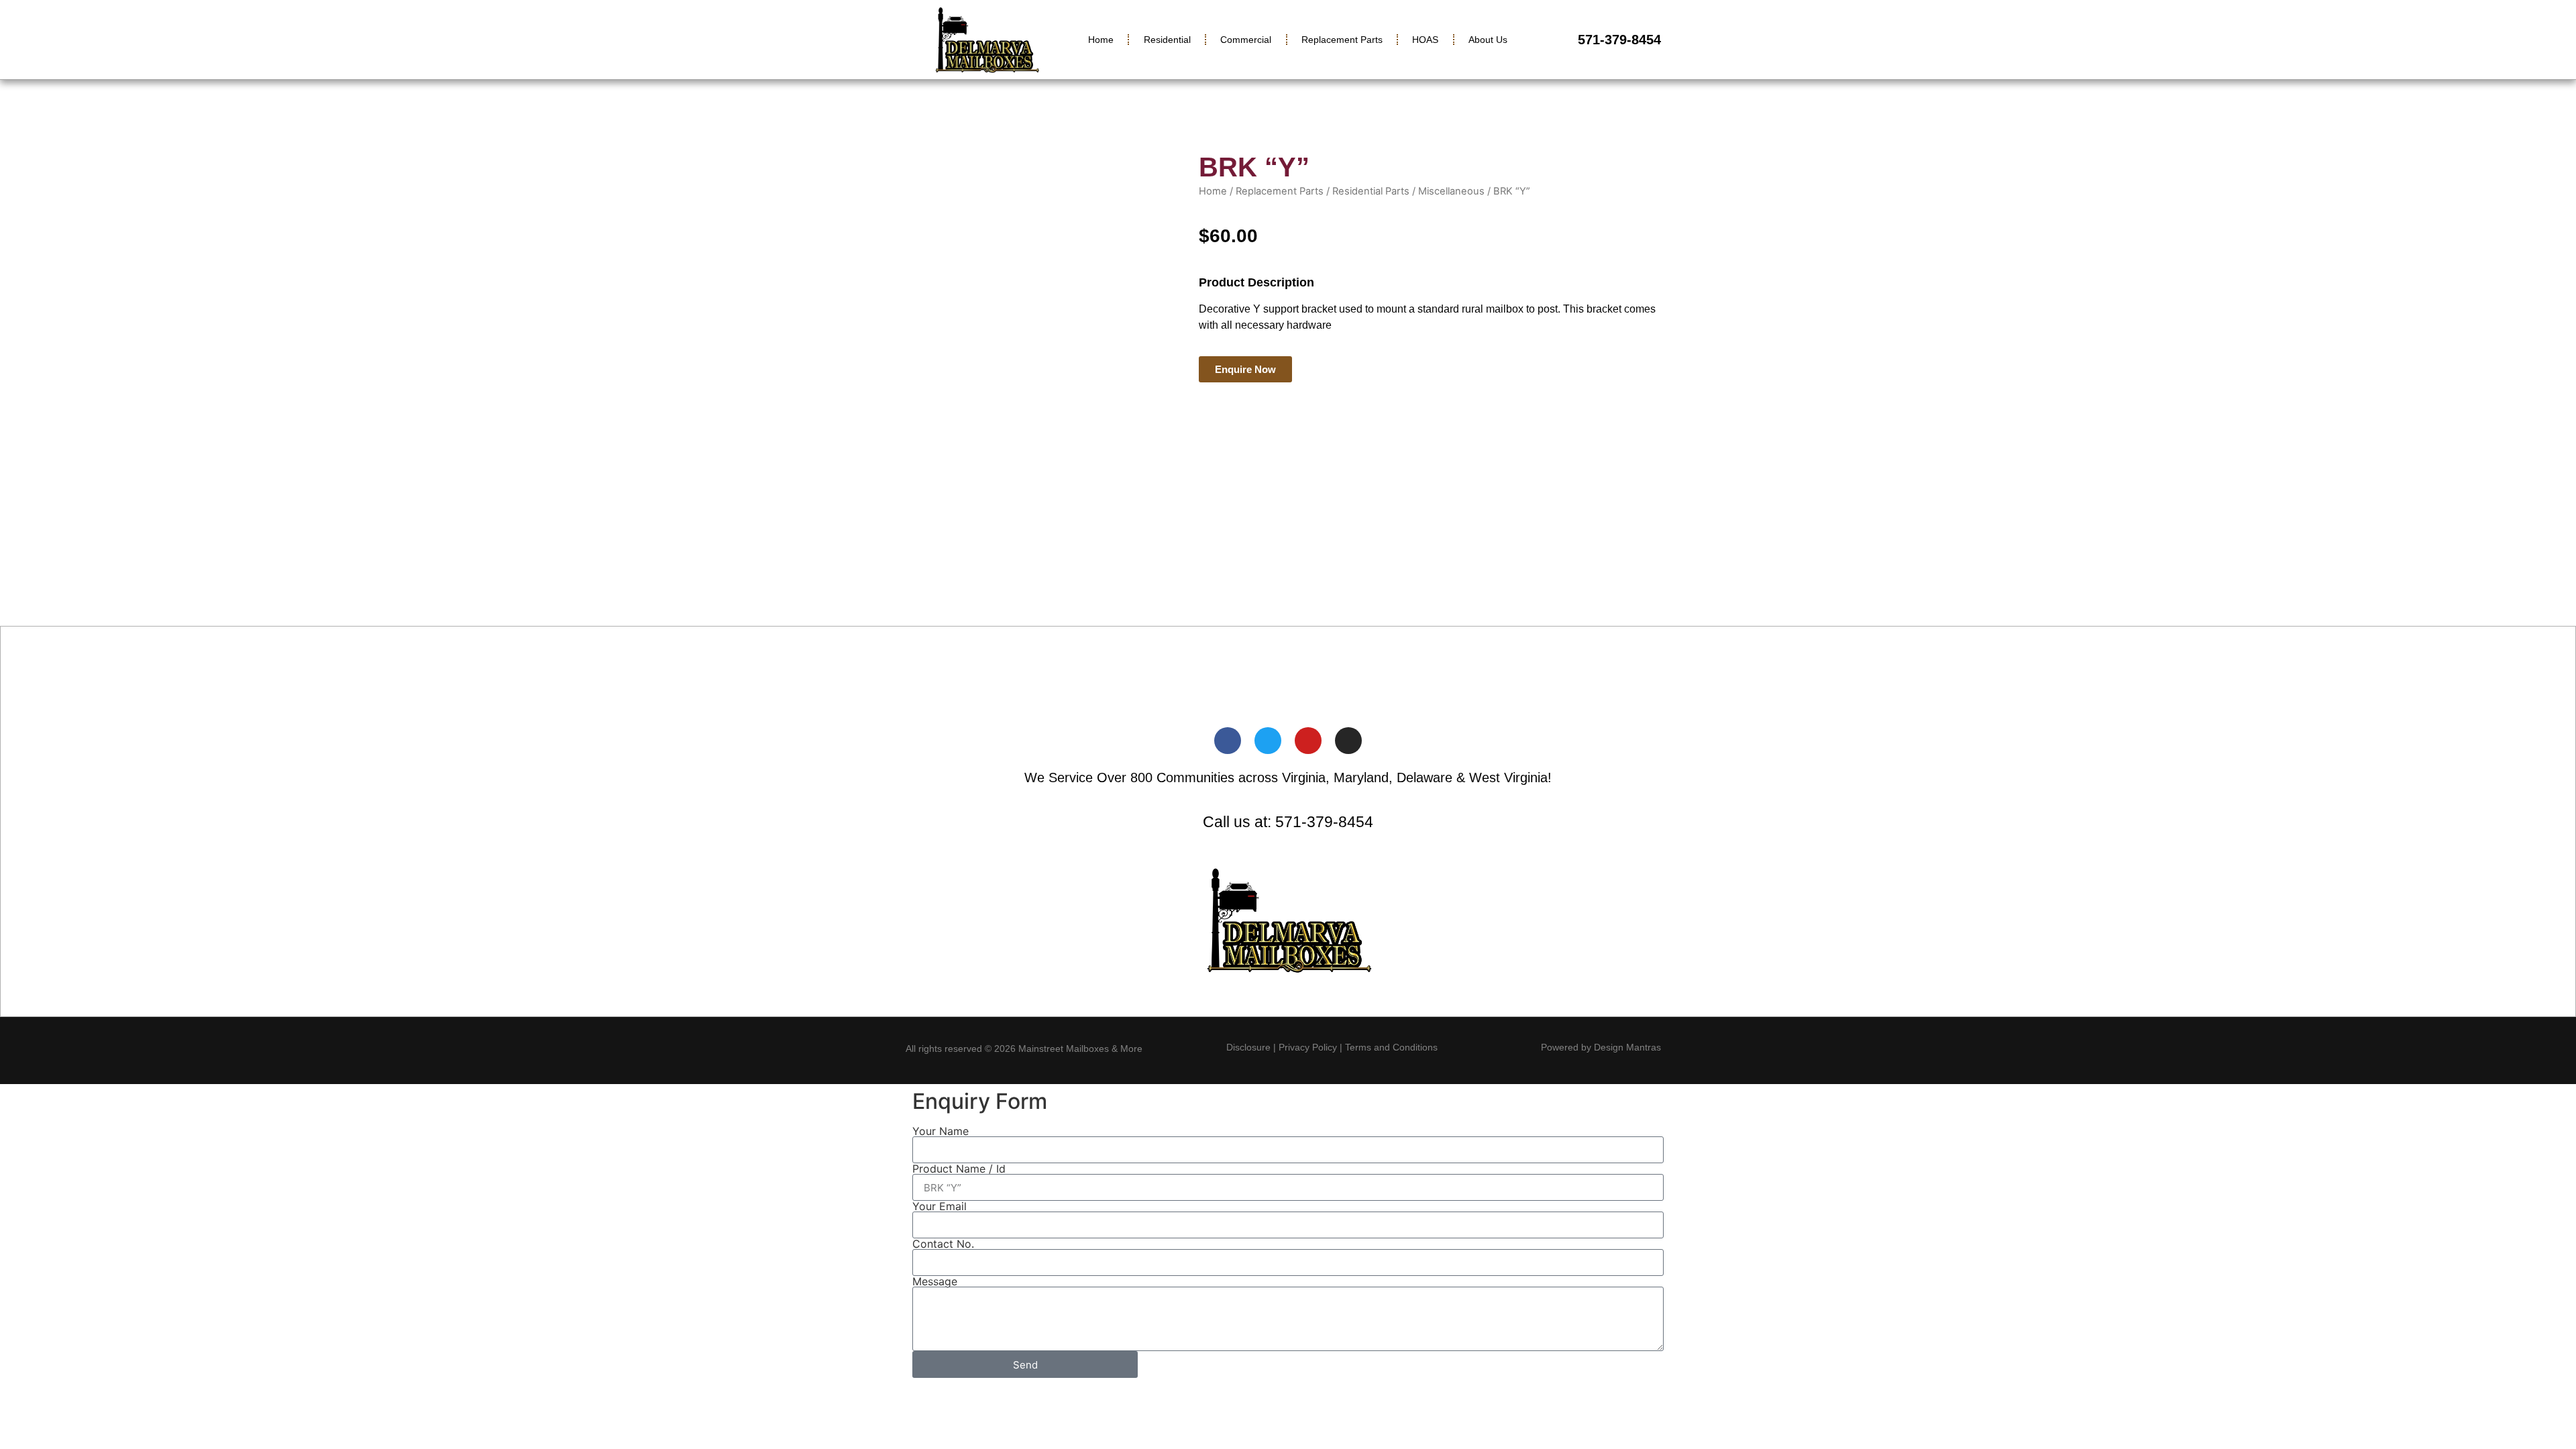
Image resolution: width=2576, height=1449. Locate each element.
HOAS (1425, 40)
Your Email (940, 1206)
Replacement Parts (1342, 40)
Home (1101, 40)
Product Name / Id (959, 1169)
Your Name (941, 1131)
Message (935, 1281)
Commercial (1246, 40)
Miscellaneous (1451, 191)
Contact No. (943, 1244)
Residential (1167, 40)
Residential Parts (1371, 191)
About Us (1488, 40)
